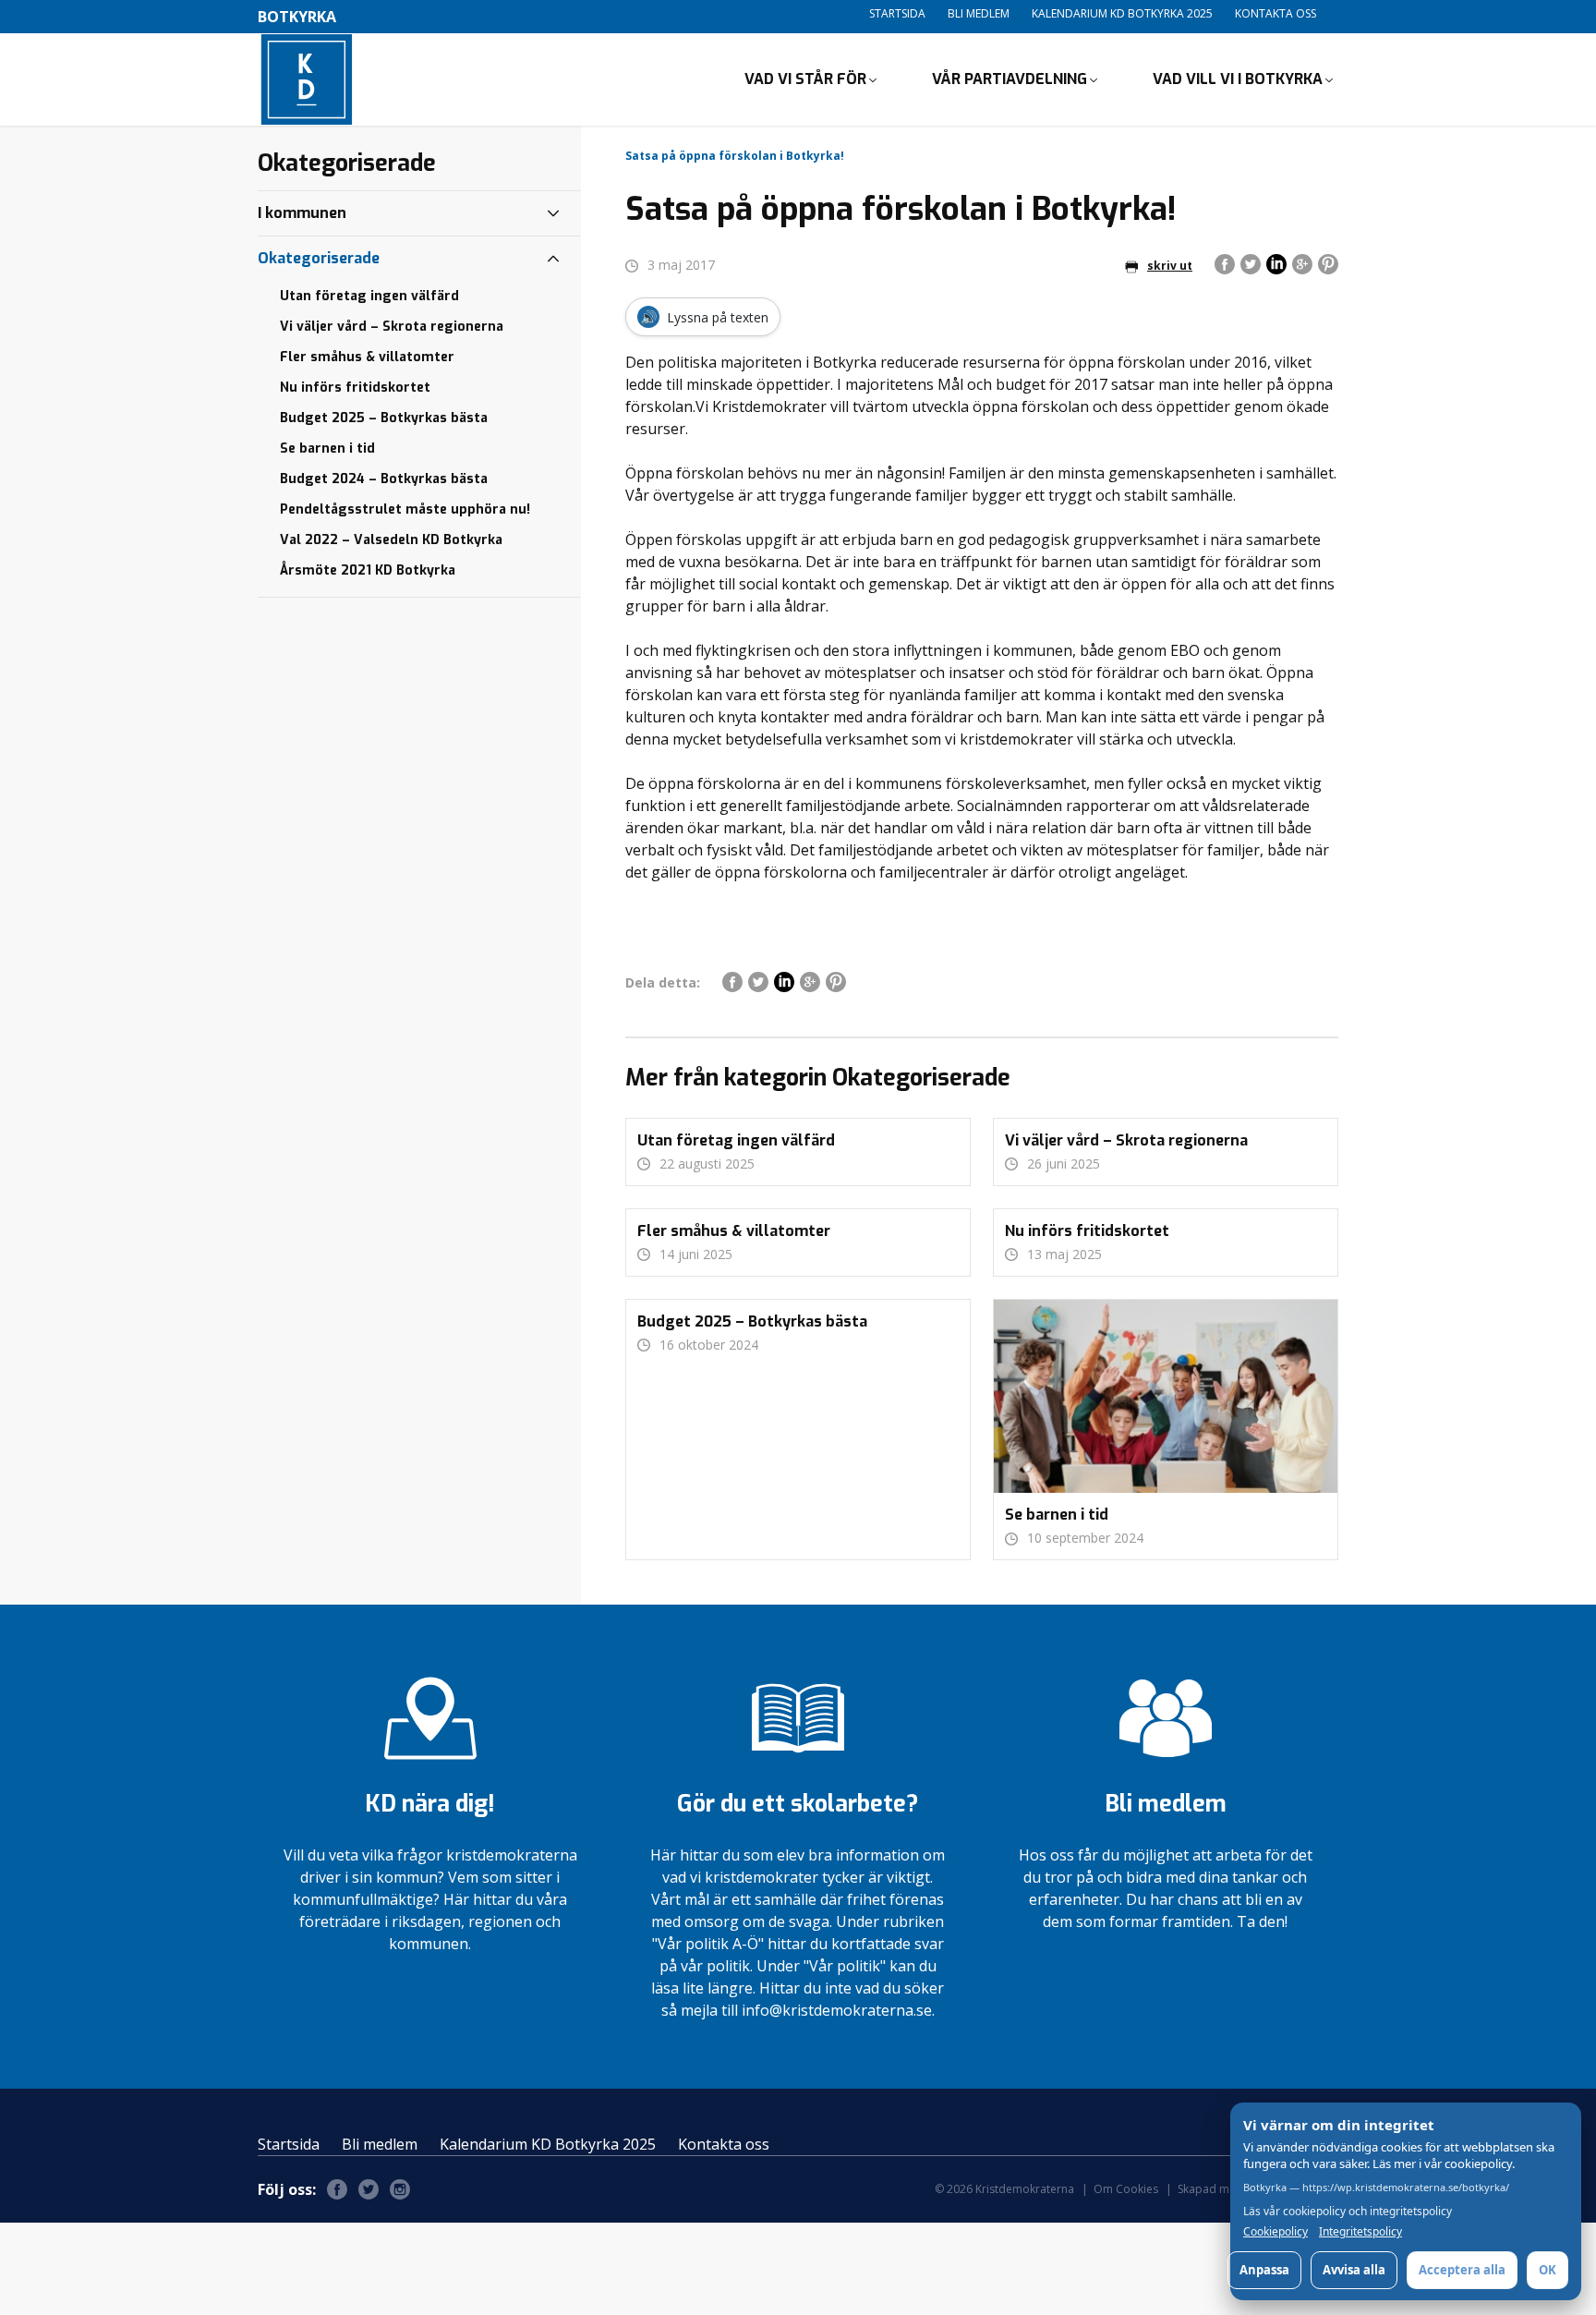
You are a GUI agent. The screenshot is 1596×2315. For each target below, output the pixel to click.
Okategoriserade (319, 258)
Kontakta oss (1276, 13)
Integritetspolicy (1360, 2232)
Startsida (897, 13)
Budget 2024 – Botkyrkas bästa (384, 479)
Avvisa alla (1354, 2270)
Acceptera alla (1462, 2270)
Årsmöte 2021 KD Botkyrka (368, 570)
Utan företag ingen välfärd (369, 296)
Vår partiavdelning (1010, 79)
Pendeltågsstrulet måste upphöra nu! (405, 509)
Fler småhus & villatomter (367, 357)
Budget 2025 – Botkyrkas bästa (384, 418)
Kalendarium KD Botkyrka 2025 (1122, 13)
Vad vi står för (805, 79)
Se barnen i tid (327, 448)
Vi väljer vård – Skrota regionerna (392, 327)
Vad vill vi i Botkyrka (1238, 79)
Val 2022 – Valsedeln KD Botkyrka (391, 540)
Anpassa (1264, 2270)
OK (1548, 2270)
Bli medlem (979, 13)
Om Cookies (1126, 2189)
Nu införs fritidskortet (355, 388)
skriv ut (1170, 266)
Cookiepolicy (1276, 2232)
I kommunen (302, 213)
